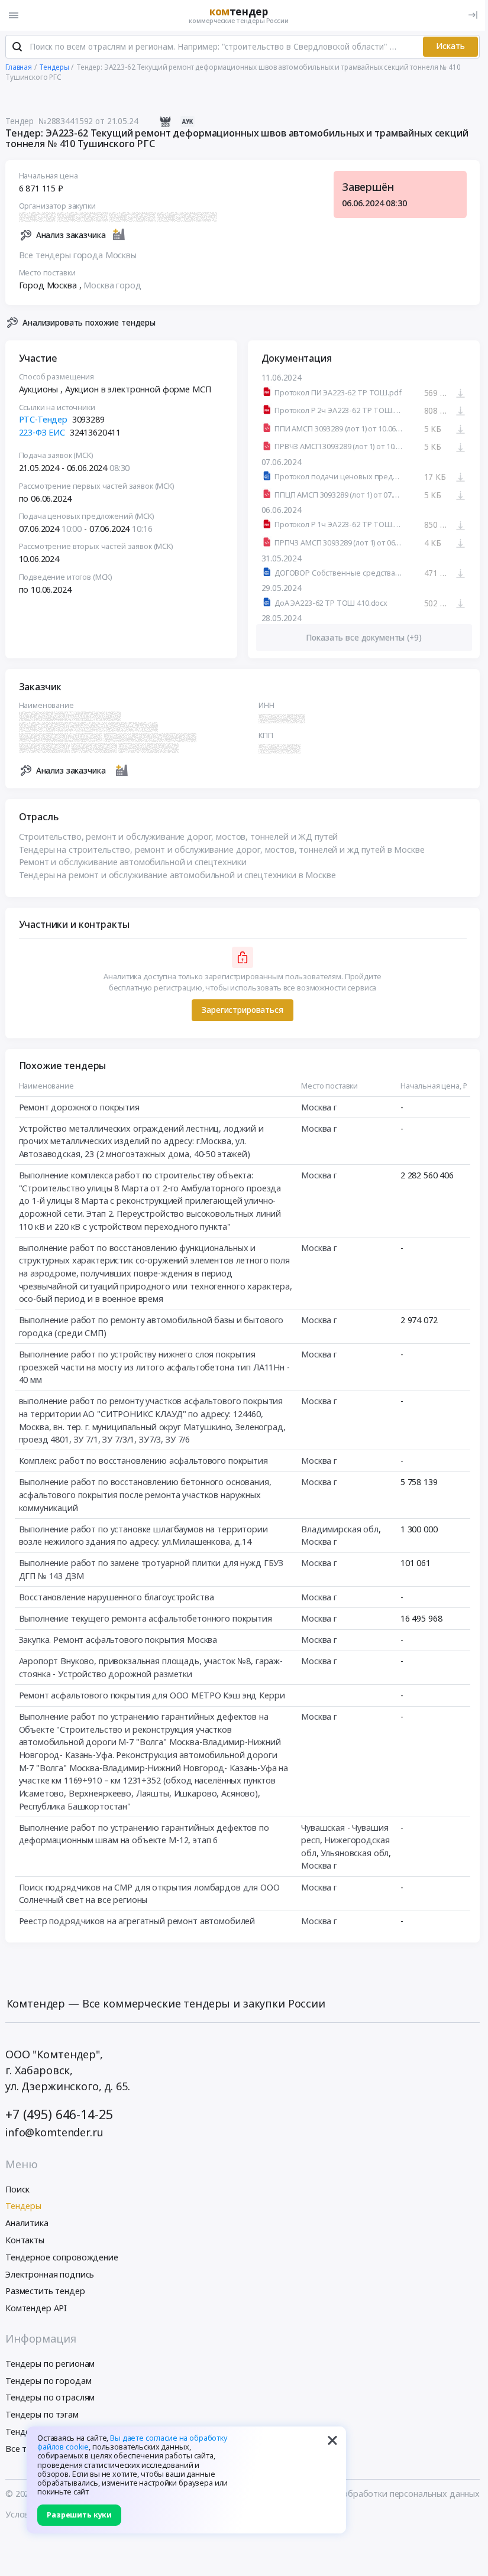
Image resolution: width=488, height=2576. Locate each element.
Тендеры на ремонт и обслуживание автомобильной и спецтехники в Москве (177, 875)
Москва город (112, 285)
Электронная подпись (50, 2274)
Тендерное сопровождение (62, 2257)
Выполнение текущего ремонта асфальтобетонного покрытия (146, 1618)
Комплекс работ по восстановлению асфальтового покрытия (143, 1461)
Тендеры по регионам (50, 2364)
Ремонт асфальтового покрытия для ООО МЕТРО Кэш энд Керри (152, 1695)
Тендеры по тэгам (42, 2414)
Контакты (25, 2240)
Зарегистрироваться (242, 1010)
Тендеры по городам (48, 2381)
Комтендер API (36, 2308)
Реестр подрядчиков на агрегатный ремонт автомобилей (137, 1921)
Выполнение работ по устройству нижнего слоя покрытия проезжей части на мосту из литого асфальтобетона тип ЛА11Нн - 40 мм (154, 1367)
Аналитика (27, 2223)
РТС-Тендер (43, 419)
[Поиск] (17, 47)
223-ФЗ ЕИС (42, 432)
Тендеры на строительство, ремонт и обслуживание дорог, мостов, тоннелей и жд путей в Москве (222, 850)
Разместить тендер (45, 2291)
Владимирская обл (340, 1529)
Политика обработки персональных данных (390, 2494)
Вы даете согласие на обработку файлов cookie (132, 2442)
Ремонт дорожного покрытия (79, 1107)
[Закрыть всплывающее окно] (332, 2440)
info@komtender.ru (54, 2132)
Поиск (17, 2189)
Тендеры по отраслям (50, 2397)
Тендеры (23, 2206)
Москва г (319, 1107)
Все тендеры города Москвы (78, 255)
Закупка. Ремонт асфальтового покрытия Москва (118, 1640)
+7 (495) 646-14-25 (59, 2114)
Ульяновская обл (355, 1853)
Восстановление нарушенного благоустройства (117, 1597)
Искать (450, 46)
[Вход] (473, 15)
